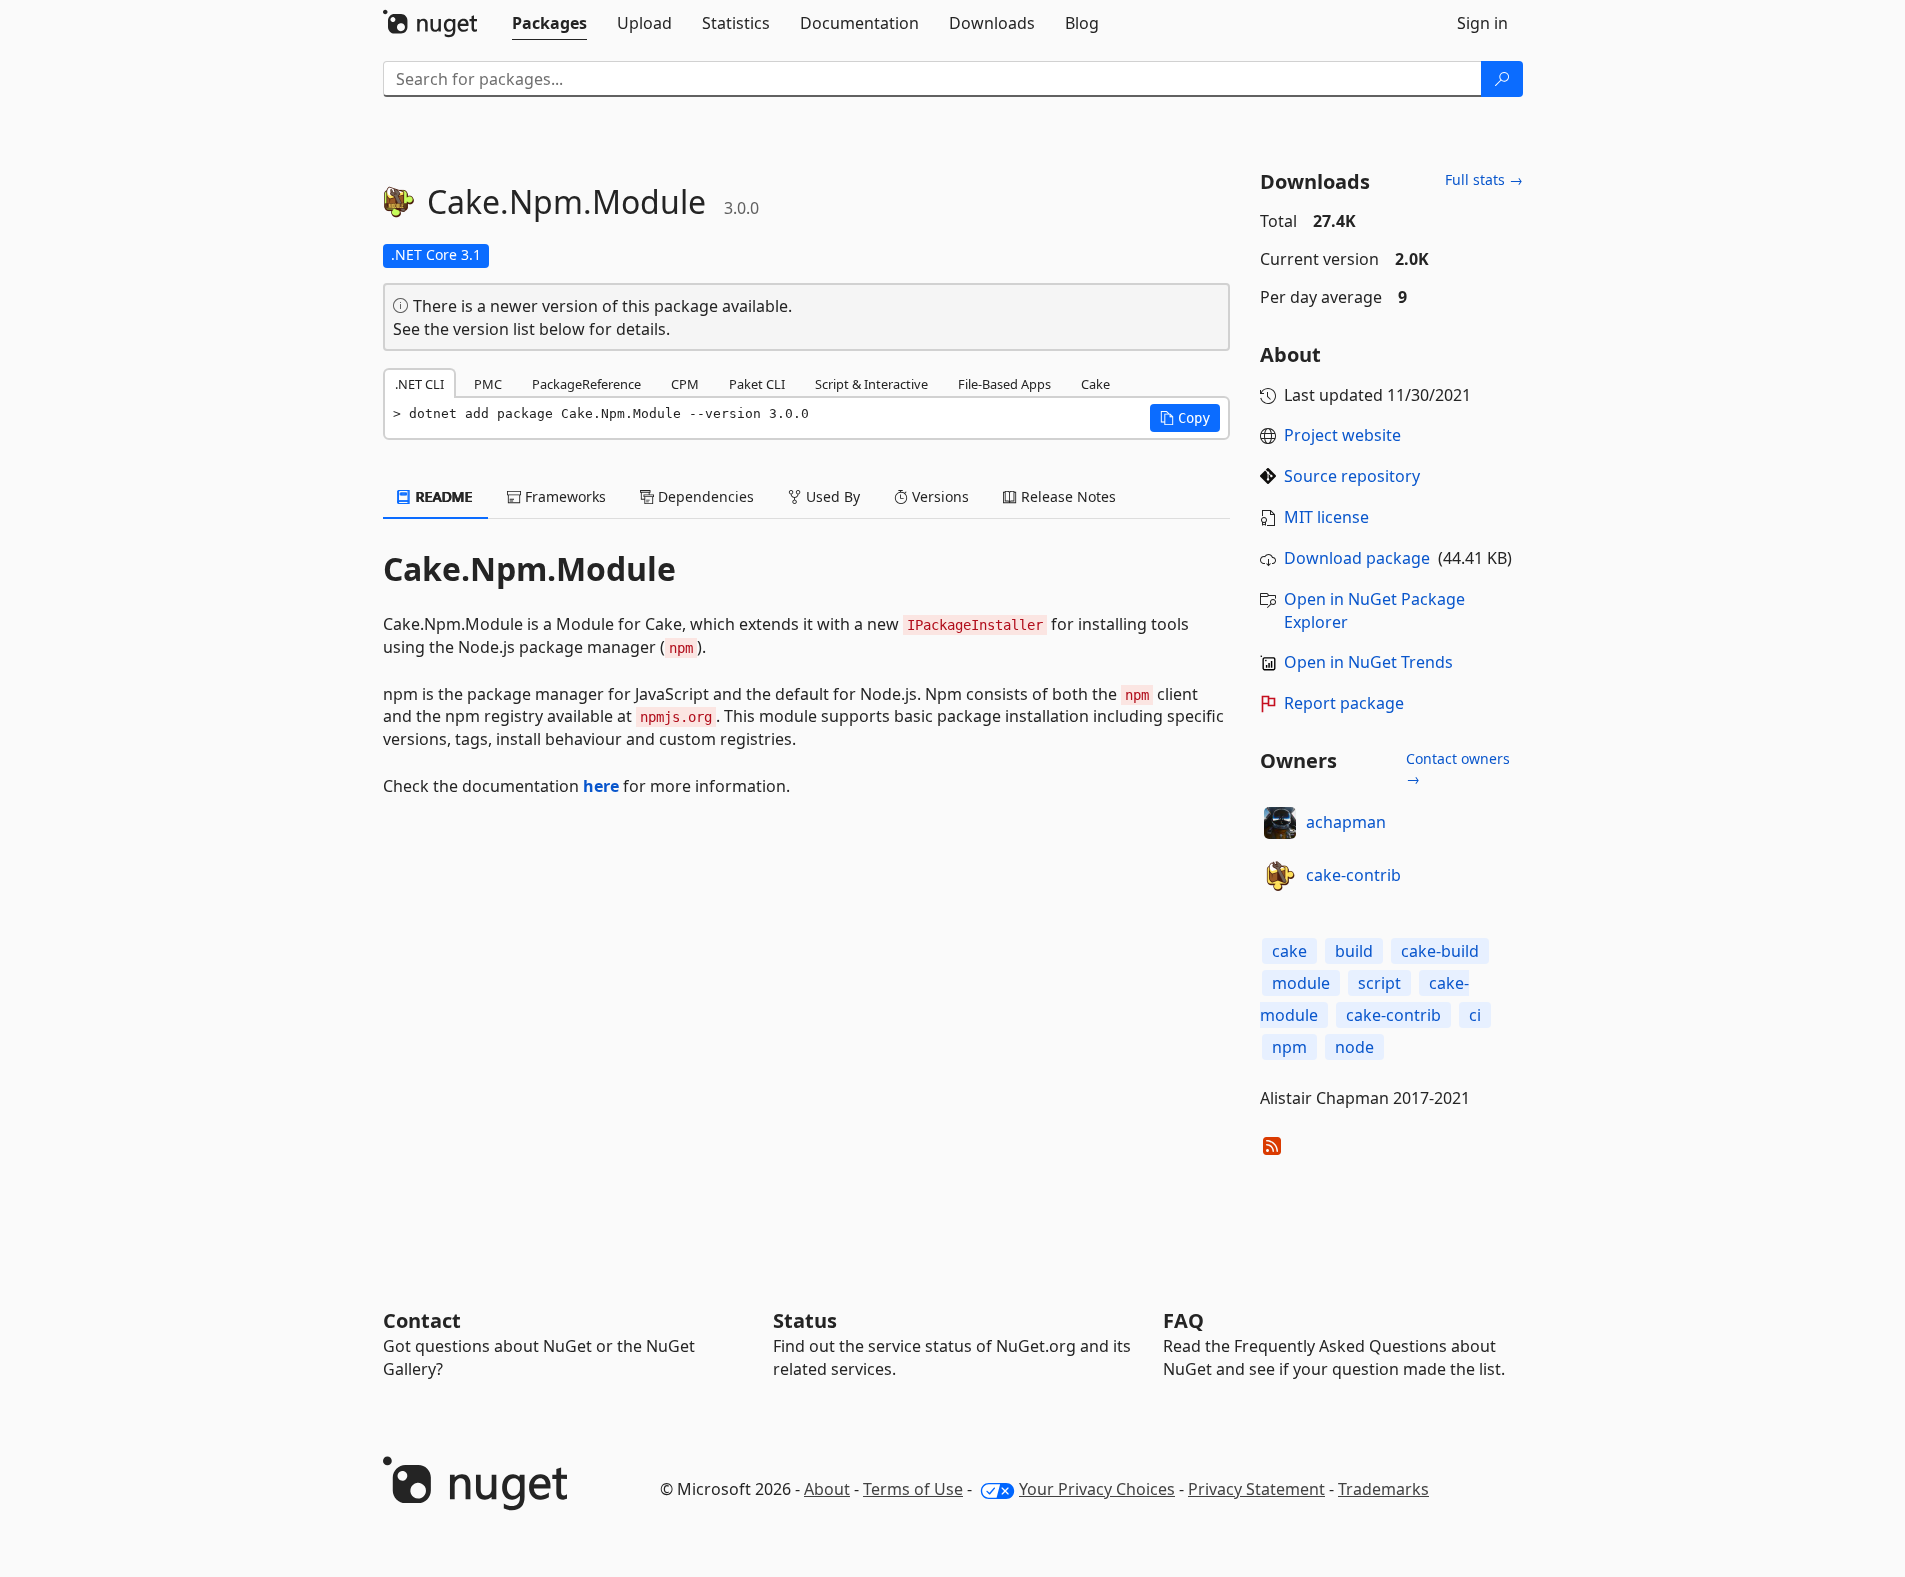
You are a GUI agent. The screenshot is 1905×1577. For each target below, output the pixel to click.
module (1301, 983)
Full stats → (1484, 179)
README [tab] (442, 496)
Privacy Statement (1256, 1489)
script (1379, 983)
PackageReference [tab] (586, 384)
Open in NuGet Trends (1368, 662)
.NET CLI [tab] (419, 384)
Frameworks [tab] (563, 496)
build (1354, 951)
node (1354, 1047)
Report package (1344, 703)
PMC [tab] (488, 384)
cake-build (1440, 951)
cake (1289, 951)
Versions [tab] (938, 496)
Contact (422, 1320)
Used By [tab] (831, 496)
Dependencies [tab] (704, 496)
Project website (1342, 435)
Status (805, 1320)
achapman (1346, 822)
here (601, 786)
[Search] (1502, 79)
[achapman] (1280, 823)
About (827, 1489)
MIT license (1326, 517)
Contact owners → (1458, 768)
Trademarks (1383, 1489)
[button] (1185, 418)
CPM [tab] (685, 384)
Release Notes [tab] (1066, 496)
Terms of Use (913, 1489)
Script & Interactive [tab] (871, 384)
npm (1289, 1047)
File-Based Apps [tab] (1004, 384)
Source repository (1352, 476)
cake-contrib (1353, 875)
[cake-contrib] (1280, 876)
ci (1475, 1015)
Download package (1357, 558)
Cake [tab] (1095, 384)
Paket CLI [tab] (757, 384)
